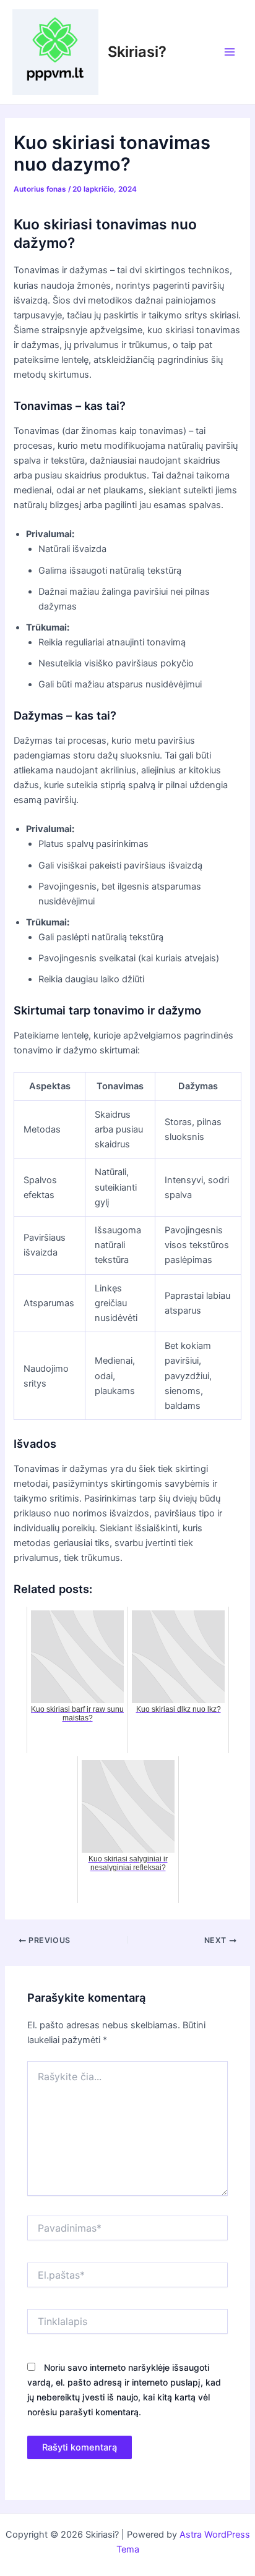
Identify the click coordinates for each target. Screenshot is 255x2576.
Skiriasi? (137, 52)
